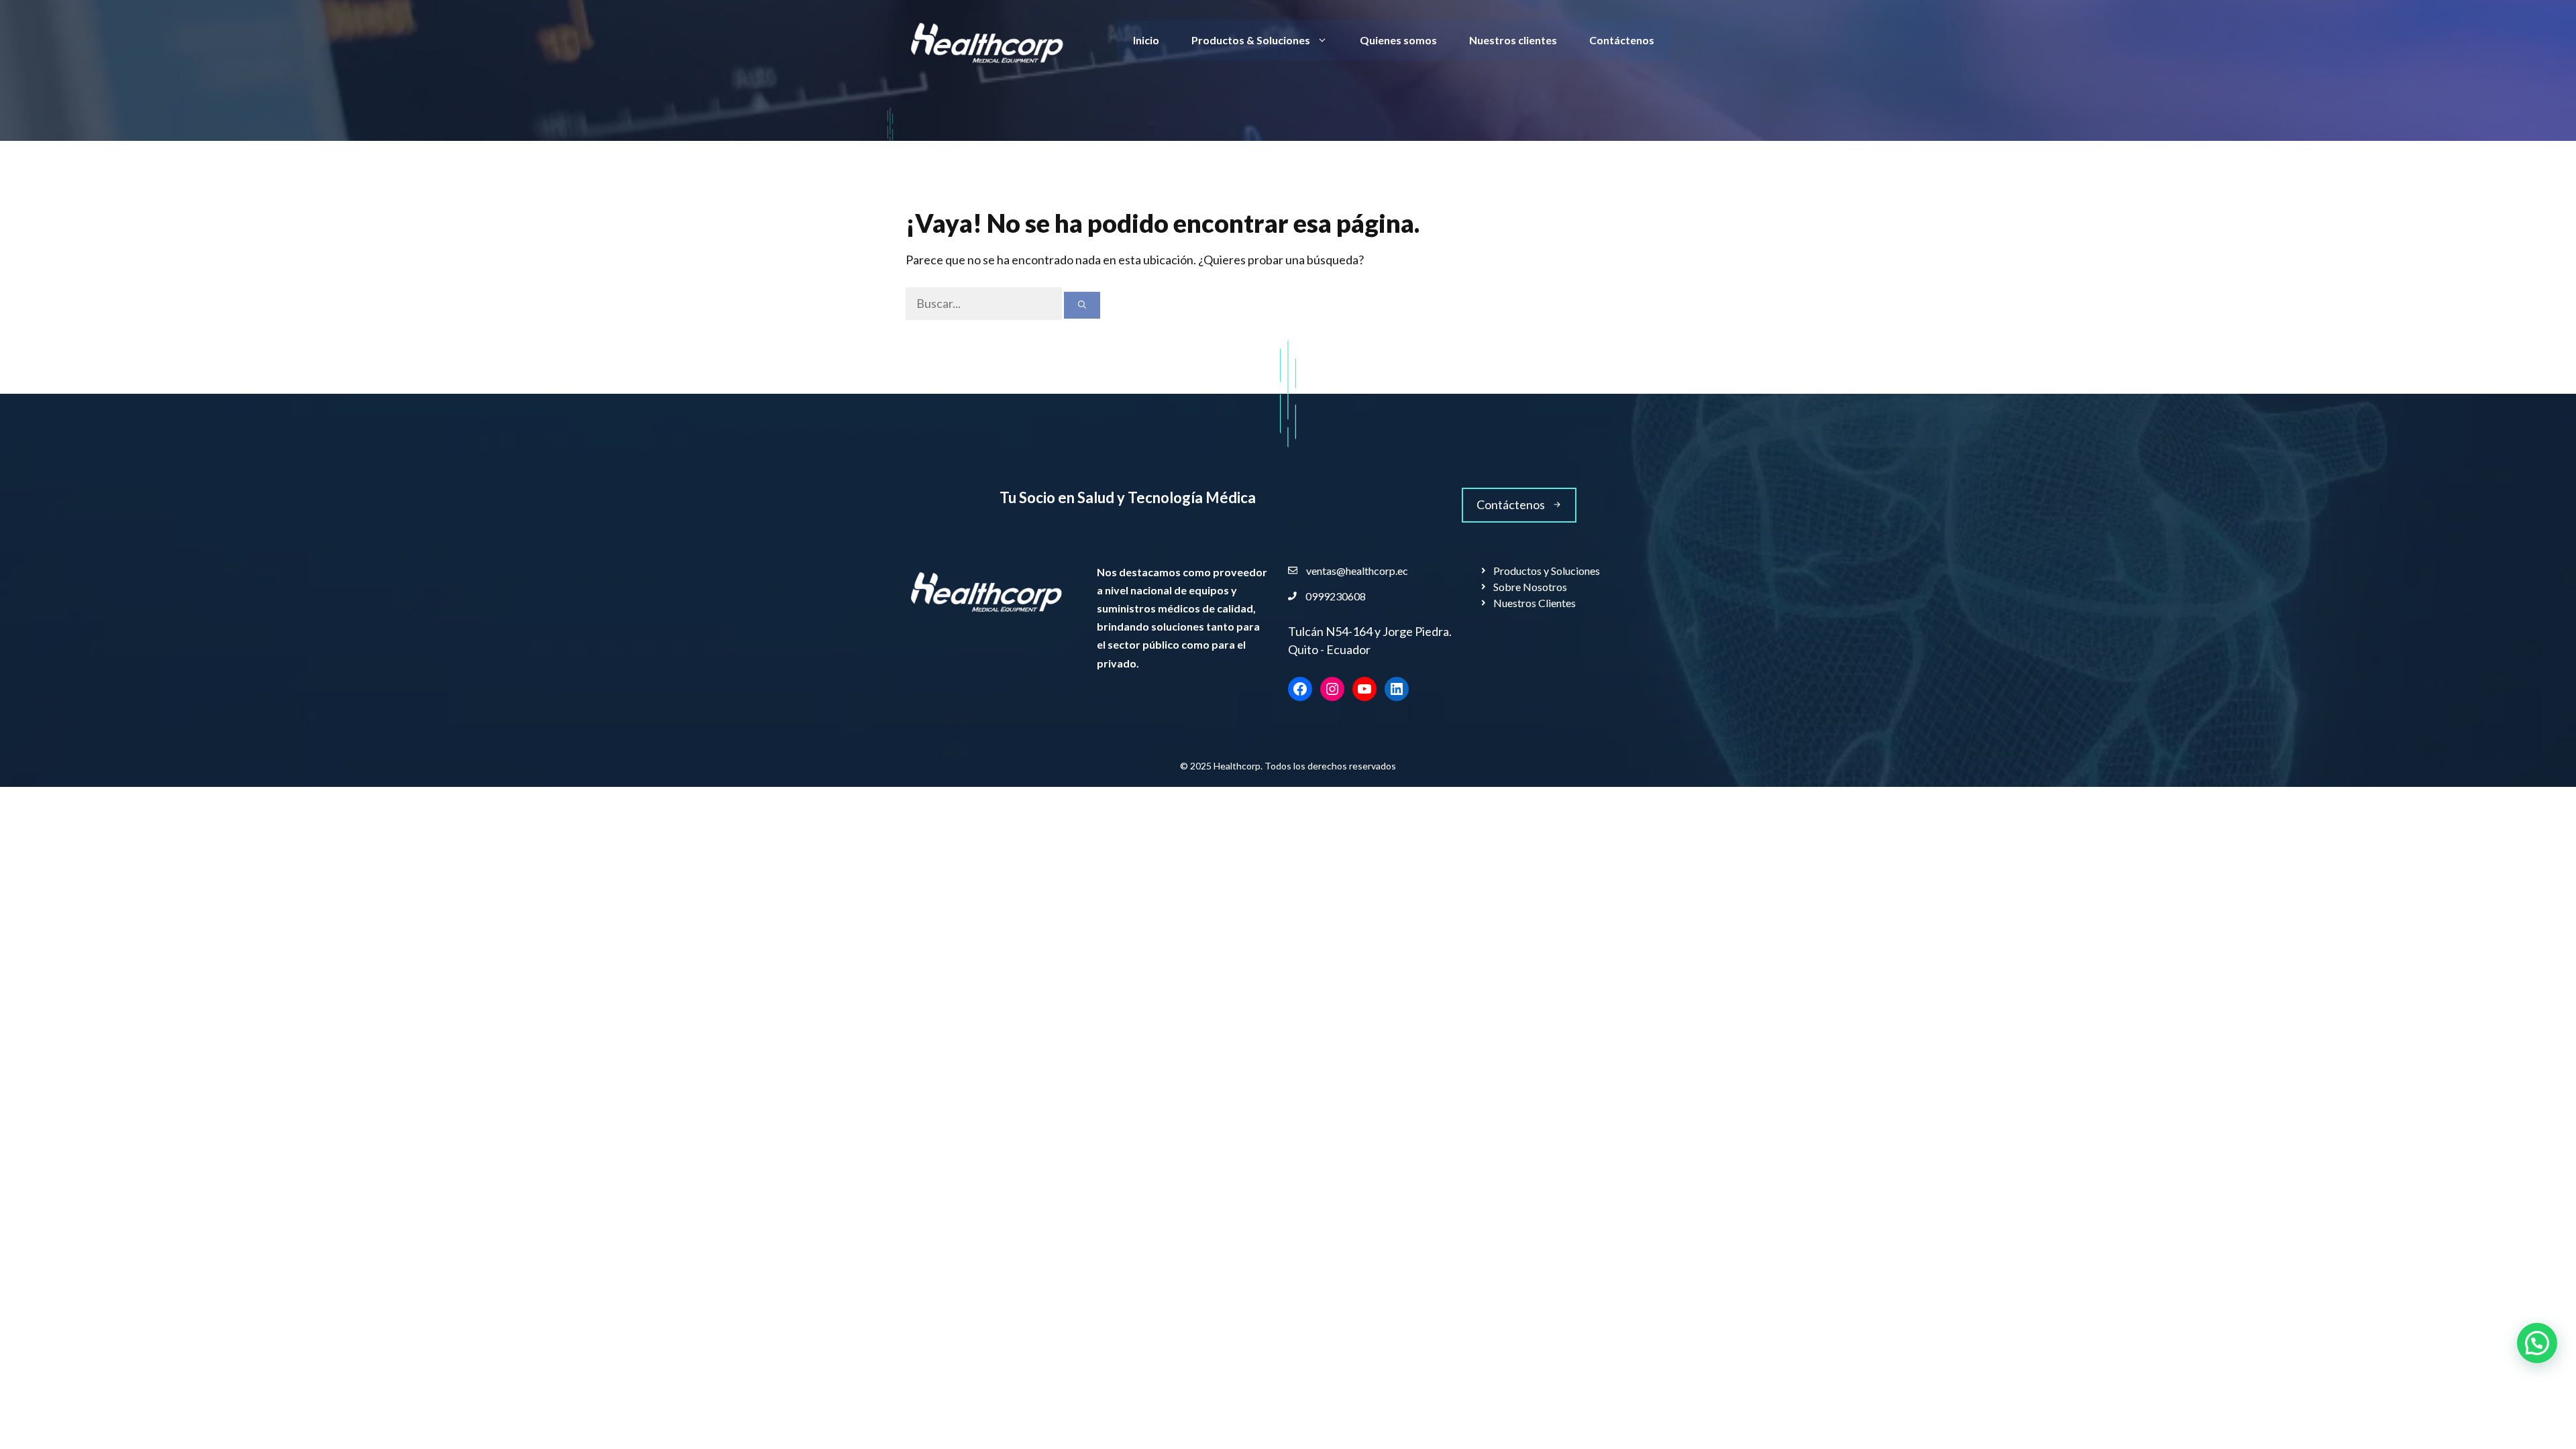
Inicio (1146, 40)
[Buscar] (1082, 305)
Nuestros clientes (1513, 40)
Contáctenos (1622, 40)
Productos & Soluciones (1251, 40)
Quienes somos (1398, 40)
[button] (2537, 1343)
